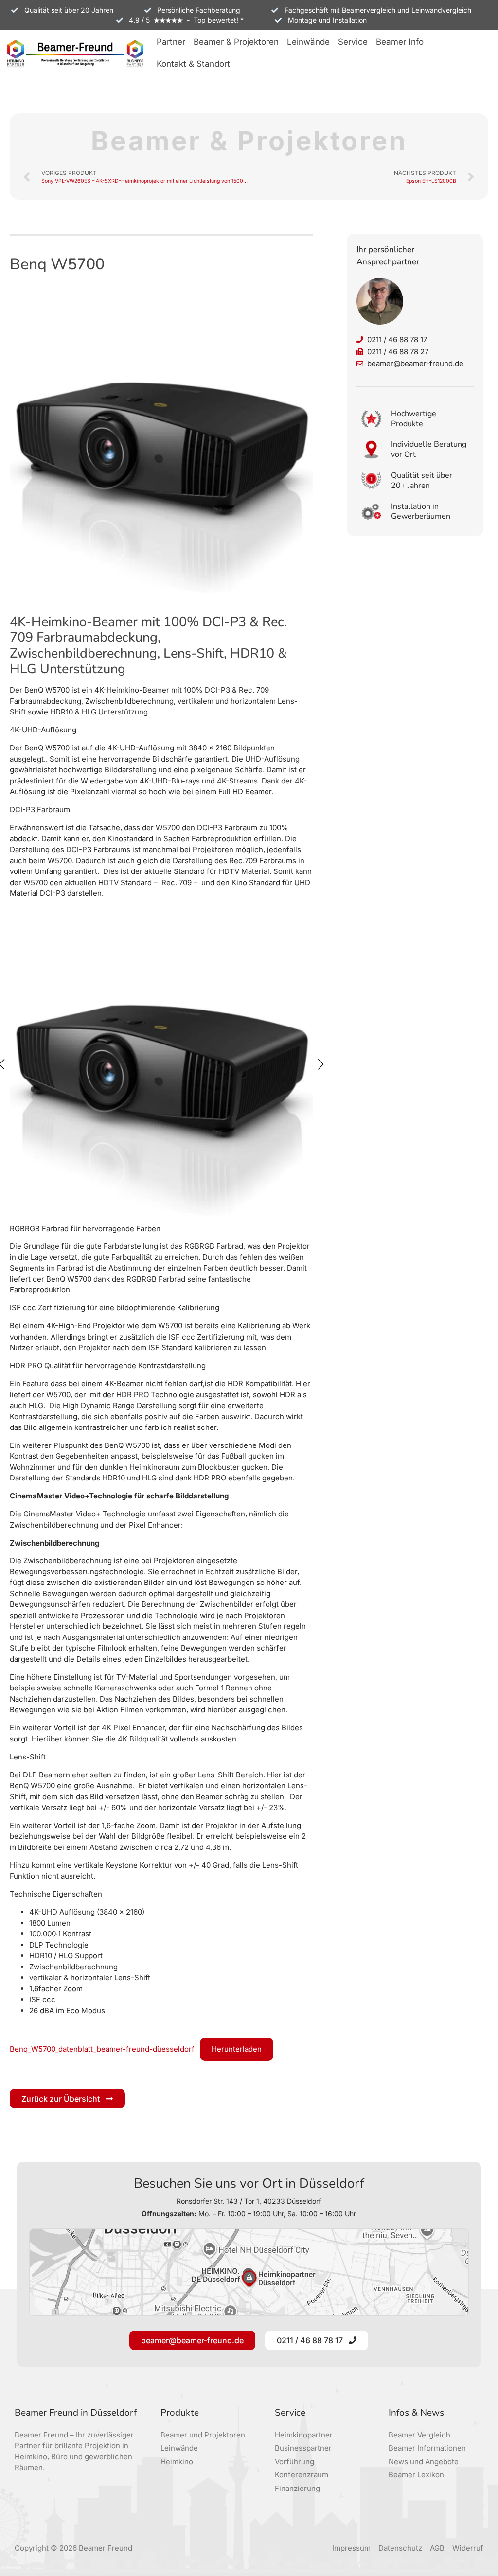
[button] (171, 43)
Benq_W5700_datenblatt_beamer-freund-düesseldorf (102, 2049)
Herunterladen (237, 2049)
